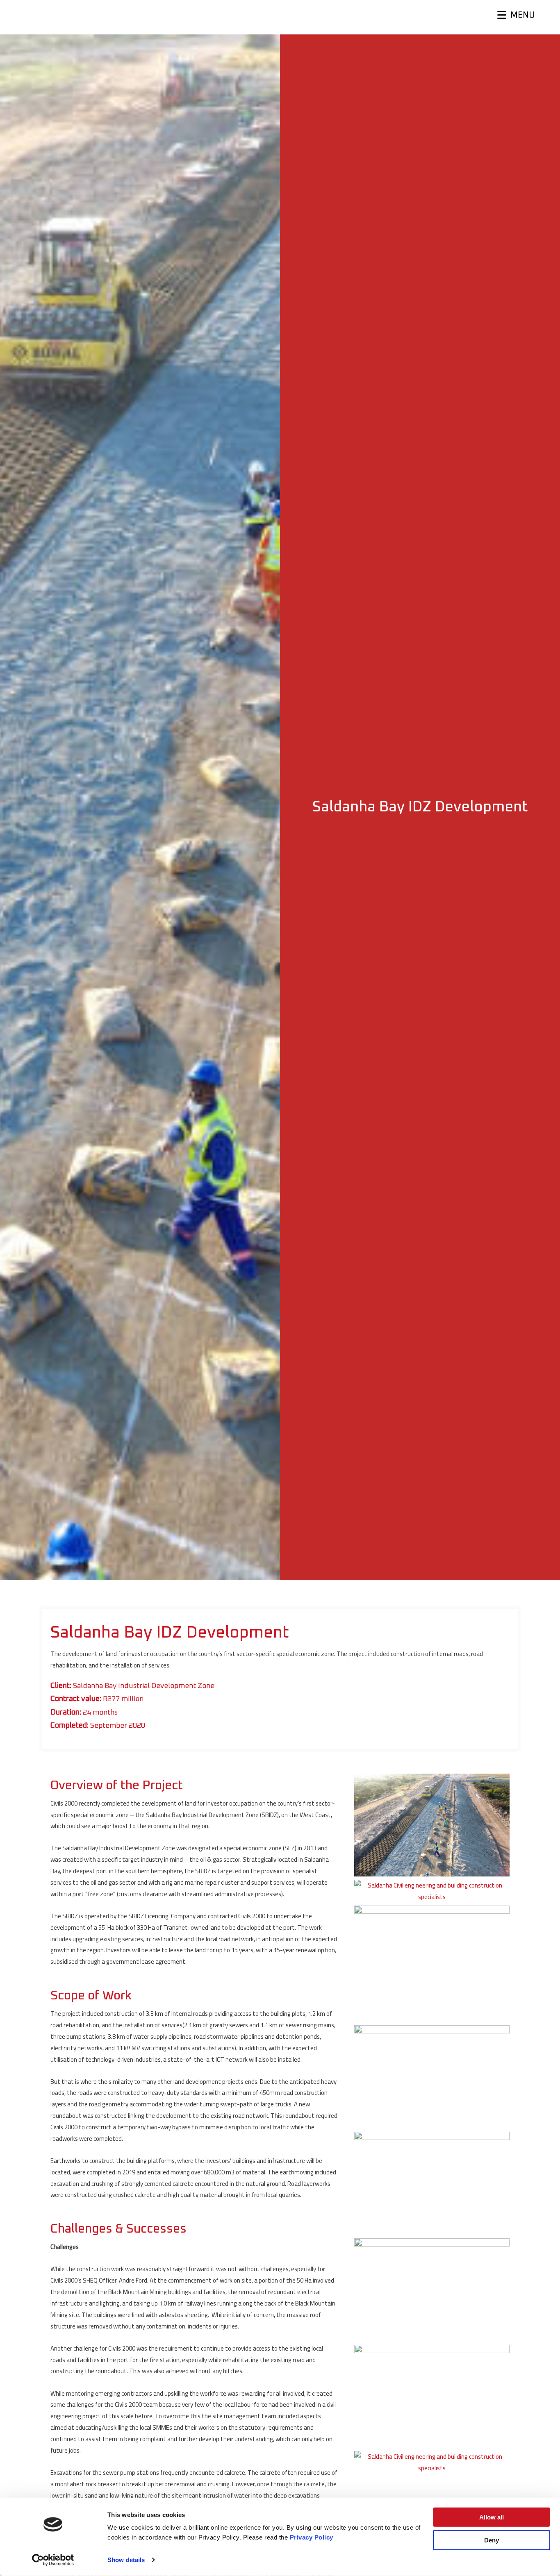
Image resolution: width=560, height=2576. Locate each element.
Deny (492, 2540)
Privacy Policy (312, 2537)
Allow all (492, 2517)
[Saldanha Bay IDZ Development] (432, 1825)
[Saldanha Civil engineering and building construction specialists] (432, 1891)
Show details (126, 2560)
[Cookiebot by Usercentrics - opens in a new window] (53, 2560)
